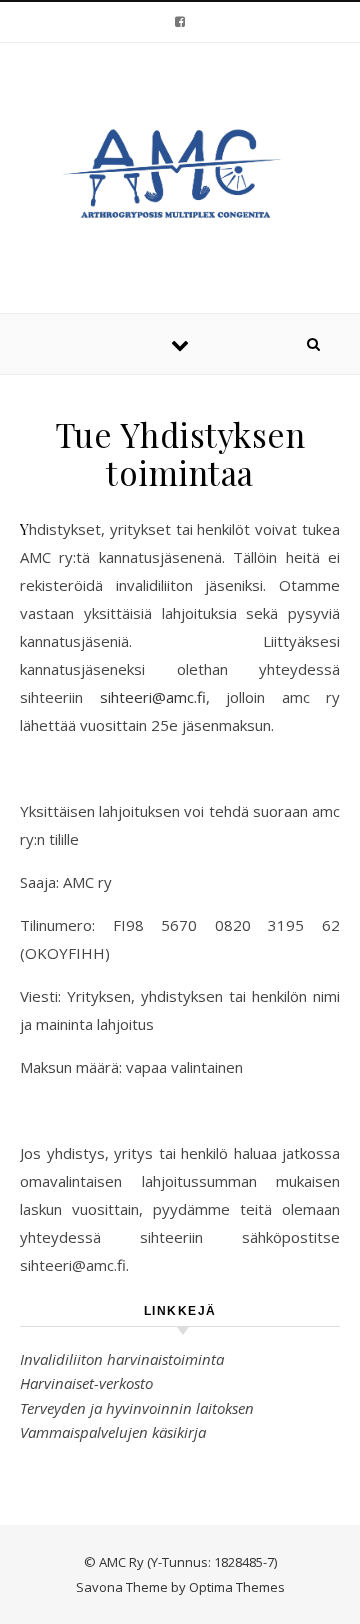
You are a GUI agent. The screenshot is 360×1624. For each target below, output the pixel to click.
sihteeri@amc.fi (153, 697)
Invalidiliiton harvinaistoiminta (122, 1359)
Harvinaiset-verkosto (86, 1383)
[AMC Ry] (180, 174)
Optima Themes (237, 1587)
